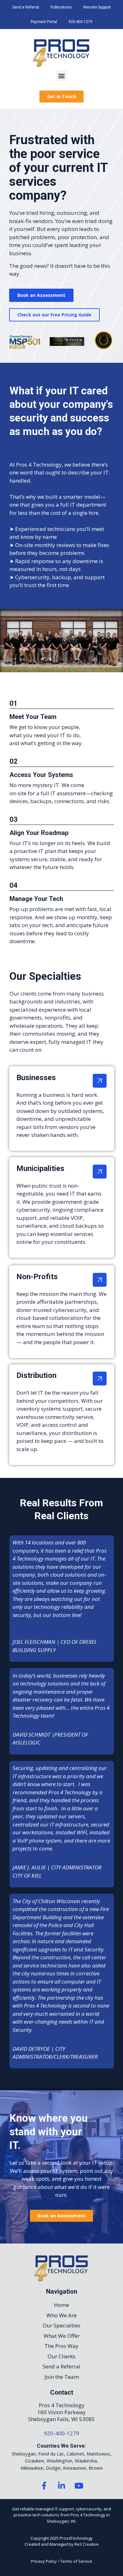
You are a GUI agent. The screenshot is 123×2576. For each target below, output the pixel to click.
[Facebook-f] (44, 2485)
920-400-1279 (80, 22)
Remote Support (97, 7)
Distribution (36, 1375)
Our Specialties (61, 2325)
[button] (62, 76)
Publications (61, 7)
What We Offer (62, 2336)
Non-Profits (37, 1277)
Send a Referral (26, 7)
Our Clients (61, 2356)
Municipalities (40, 1168)
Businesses (36, 1078)
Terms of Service (76, 2561)
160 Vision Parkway (61, 2412)
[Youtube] (79, 2485)
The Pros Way (61, 2346)
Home (61, 2305)
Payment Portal (44, 22)
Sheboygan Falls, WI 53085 (61, 2419)
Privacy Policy (44, 2561)
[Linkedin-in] (61, 2485)
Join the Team (62, 2377)
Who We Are (61, 2315)
